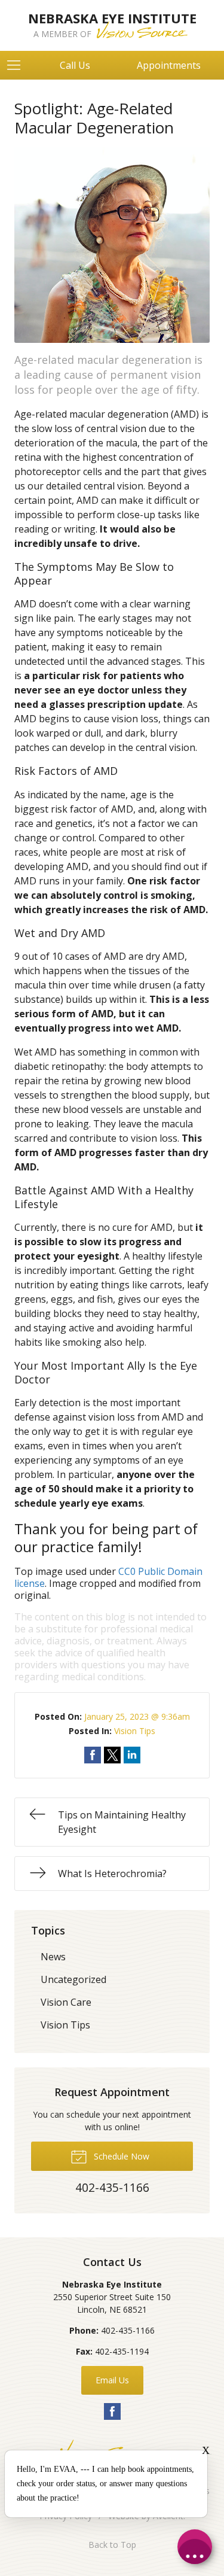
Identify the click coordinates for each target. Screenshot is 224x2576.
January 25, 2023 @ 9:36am (137, 1716)
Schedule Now (120, 2156)
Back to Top (112, 2545)
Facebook (112, 2411)
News (53, 1957)
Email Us (112, 2380)
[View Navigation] (18, 65)
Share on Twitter (112, 1755)
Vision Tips (135, 1731)
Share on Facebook (93, 1755)
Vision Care (66, 2002)
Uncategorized (73, 1979)
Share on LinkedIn (132, 1755)
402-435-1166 (128, 2330)
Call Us (75, 65)
